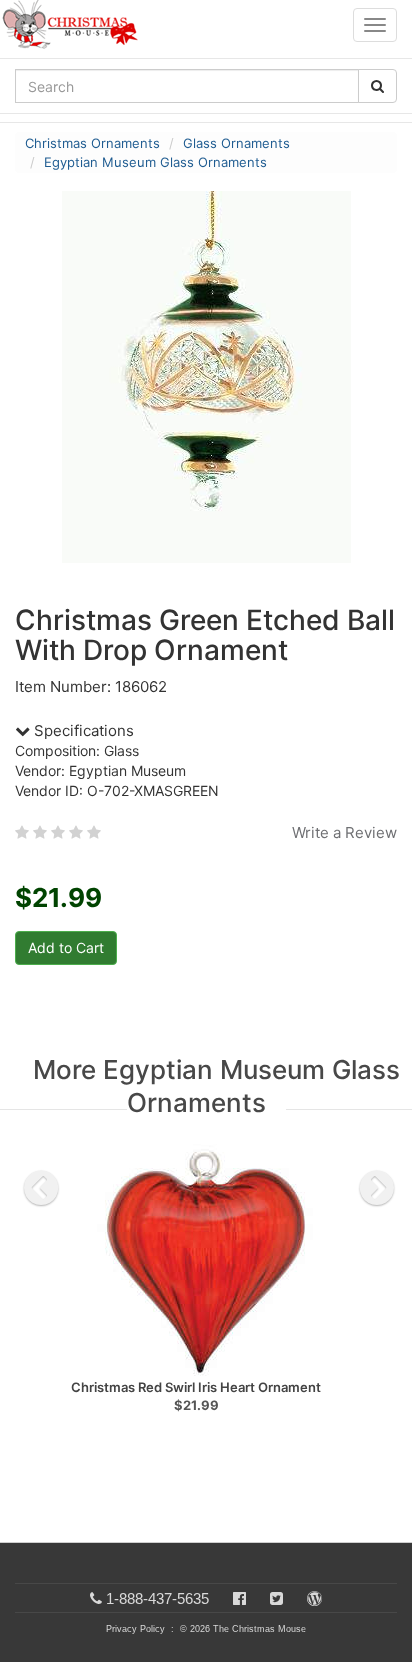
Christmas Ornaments (92, 143)
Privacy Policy (135, 1629)
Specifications (82, 730)
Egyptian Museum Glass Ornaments (155, 162)
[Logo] (76, 25)
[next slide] (377, 1188)
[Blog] (314, 1598)
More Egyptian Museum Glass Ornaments (216, 1086)
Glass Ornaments (236, 143)
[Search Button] (377, 86)
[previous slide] (41, 1188)
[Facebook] (239, 1598)
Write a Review (344, 832)
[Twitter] (276, 1598)
